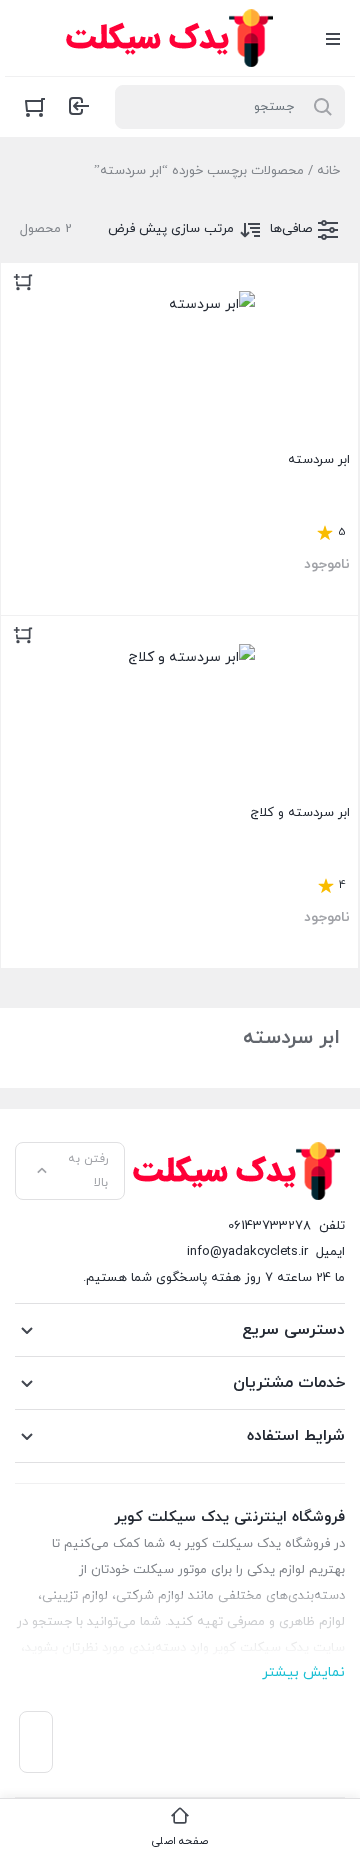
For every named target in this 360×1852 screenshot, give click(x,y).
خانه (328, 171)
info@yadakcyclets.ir (247, 1252)
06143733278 (269, 1226)
